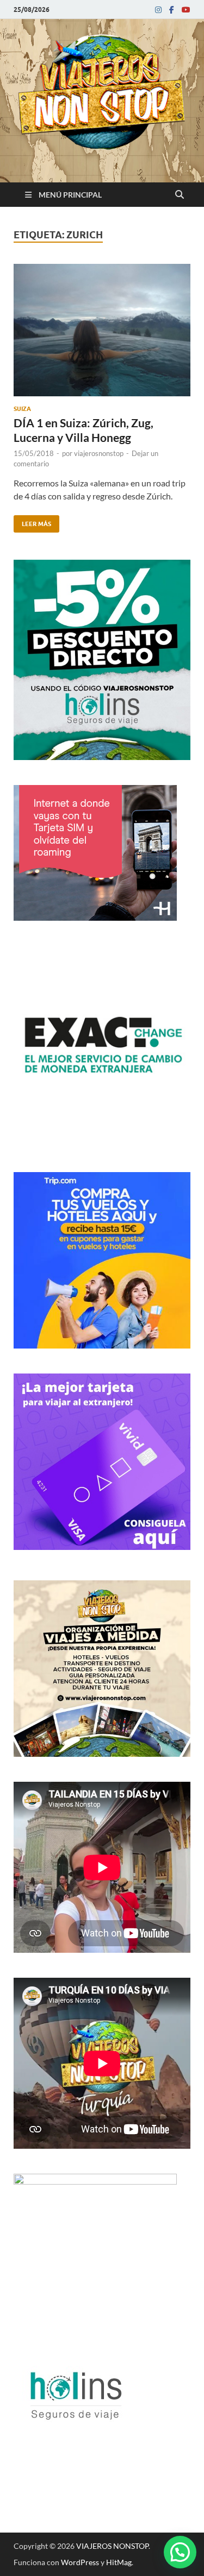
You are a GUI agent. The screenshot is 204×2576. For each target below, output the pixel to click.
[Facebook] (172, 10)
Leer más (32, 521)
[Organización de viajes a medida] (102, 1753)
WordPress (80, 2562)
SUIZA (22, 409)
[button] (180, 2552)
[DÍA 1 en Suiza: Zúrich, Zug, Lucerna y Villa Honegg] (102, 334)
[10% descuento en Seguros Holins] (102, 1345)
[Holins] (75, 2450)
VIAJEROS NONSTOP (112, 2546)
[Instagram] (158, 10)
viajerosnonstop (99, 453)
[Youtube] (186, 10)
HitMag (119, 2562)
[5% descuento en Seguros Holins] (102, 757)
